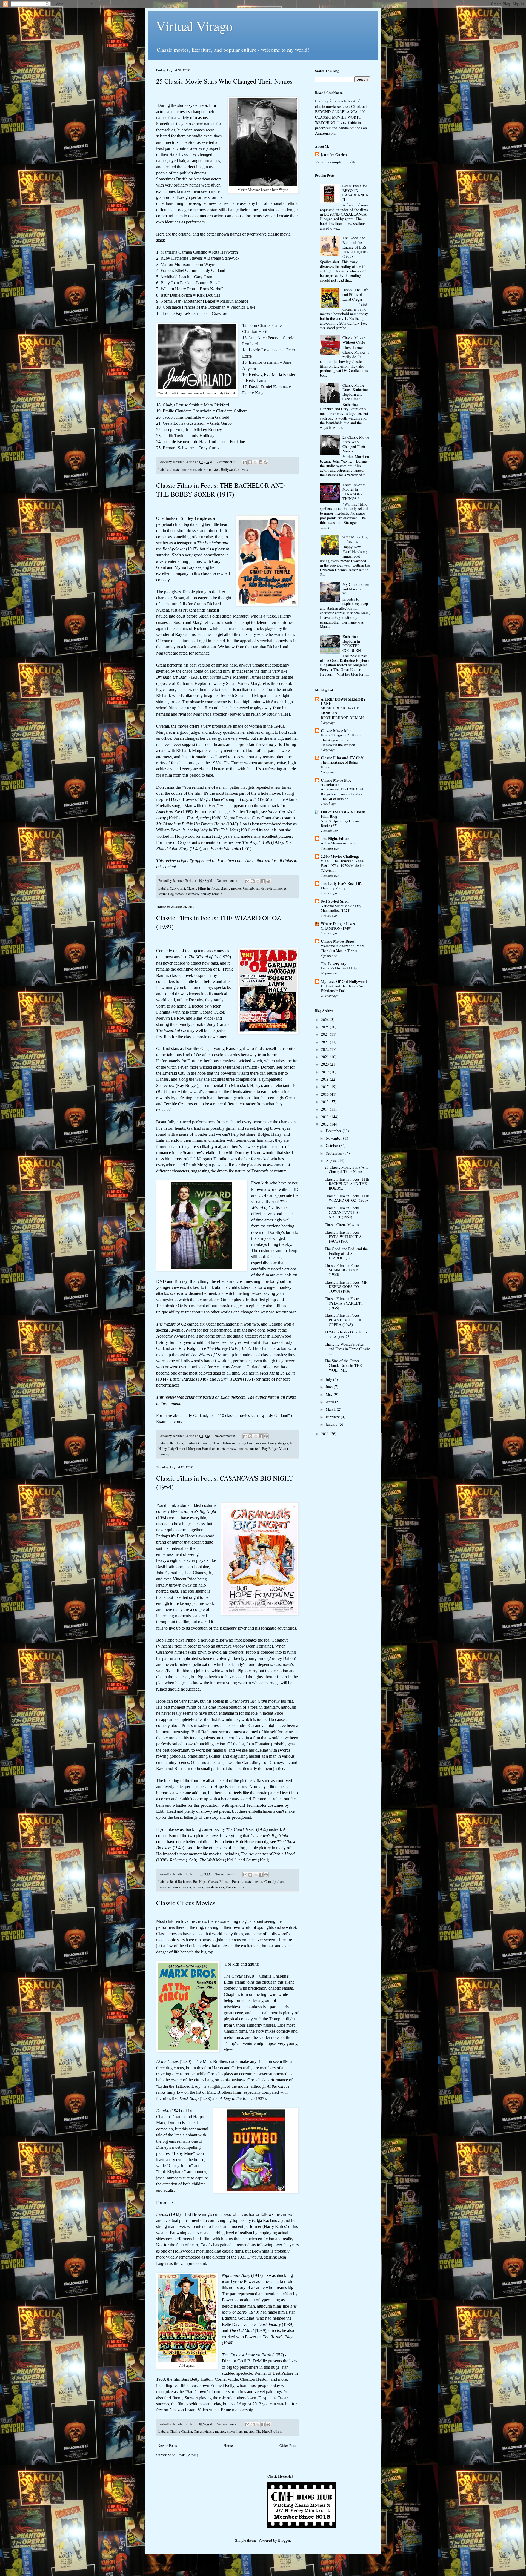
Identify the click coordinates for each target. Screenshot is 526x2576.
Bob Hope (200, 1882)
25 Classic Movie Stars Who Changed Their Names (224, 81)
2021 (325, 1057)
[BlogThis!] (250, 462)
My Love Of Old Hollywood (344, 981)
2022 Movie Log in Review (355, 539)
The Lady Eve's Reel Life (341, 883)
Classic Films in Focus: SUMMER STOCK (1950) (343, 1270)
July (329, 1379)
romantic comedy (187, 894)
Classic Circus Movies (186, 1903)
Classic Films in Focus (203, 888)
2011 (325, 1434)
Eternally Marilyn (334, 888)
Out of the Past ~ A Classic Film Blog (343, 814)
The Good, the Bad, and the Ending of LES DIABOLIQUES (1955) (355, 247)
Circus (198, 2432)
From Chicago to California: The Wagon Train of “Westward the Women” (342, 740)
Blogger (284, 2540)
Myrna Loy (166, 894)
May (330, 1394)
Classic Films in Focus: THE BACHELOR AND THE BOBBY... (347, 1184)
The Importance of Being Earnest (339, 765)
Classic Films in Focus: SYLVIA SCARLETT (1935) (344, 1303)
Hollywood (228, 470)
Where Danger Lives (338, 924)
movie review (265, 888)
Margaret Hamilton (202, 1449)
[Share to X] (255, 462)
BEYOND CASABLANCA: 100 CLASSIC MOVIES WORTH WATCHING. (340, 117)
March (331, 1409)
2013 (325, 1117)
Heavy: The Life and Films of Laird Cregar (355, 295)
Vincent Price (235, 1887)
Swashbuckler (214, 1887)
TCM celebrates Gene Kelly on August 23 (346, 1334)
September (335, 1153)
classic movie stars (183, 470)
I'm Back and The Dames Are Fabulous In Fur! (342, 988)
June (330, 1387)
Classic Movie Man (336, 731)
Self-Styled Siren (335, 901)
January (332, 1424)
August (332, 1161)
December (334, 1131)
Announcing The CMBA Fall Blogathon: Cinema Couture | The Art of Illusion (343, 794)
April (330, 1402)
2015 (325, 1102)
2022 (325, 1049)
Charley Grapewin (197, 1443)
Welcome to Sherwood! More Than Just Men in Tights (343, 948)
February (333, 1417)
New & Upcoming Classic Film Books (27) (344, 823)
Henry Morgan (278, 1443)
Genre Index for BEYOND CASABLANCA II (355, 193)
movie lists (235, 2432)
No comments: (227, 881)
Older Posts (288, 2446)
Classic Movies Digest (338, 941)
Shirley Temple (211, 894)
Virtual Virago (194, 26)
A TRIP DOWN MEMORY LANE (343, 701)
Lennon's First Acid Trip (339, 968)
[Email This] (245, 462)
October (332, 1145)
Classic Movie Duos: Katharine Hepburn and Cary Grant (355, 392)
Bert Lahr (176, 1443)
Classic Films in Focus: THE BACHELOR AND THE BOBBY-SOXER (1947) (220, 490)
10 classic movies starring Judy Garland (254, 1415)
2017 (325, 1087)
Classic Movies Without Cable (354, 340)
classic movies (209, 470)
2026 (325, 1019)
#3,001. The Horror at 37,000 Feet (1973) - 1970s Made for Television (342, 866)
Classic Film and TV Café (342, 758)
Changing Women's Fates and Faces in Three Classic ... (347, 1349)
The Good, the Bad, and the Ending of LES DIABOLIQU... (346, 1253)
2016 (325, 1094)
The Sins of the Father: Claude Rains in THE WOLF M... (343, 1365)
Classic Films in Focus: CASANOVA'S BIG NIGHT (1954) (343, 1213)
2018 (325, 1079)
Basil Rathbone (181, 1882)
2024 (325, 1034)
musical (255, 1449)
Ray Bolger (270, 1449)
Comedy (249, 888)
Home (228, 2446)
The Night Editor (335, 838)
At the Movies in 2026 (338, 843)
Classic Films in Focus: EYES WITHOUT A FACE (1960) (343, 1237)
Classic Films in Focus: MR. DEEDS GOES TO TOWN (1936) (347, 1287)
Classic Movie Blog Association (336, 782)
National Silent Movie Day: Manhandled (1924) (342, 908)
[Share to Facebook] (261, 462)
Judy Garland (177, 1449)
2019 (325, 1072)
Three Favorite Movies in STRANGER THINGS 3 (354, 492)
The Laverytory (334, 964)
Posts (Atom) (188, 2455)
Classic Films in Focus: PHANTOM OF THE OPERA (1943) (344, 1320)
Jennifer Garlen (334, 155)
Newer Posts (167, 2446)
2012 (325, 1124)
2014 (325, 1109)
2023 (325, 1042)
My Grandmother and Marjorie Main (356, 589)
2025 (325, 1027)
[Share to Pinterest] (266, 462)
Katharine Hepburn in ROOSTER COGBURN (352, 643)
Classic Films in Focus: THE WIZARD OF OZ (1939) (347, 1198)
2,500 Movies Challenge (340, 856)
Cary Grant (178, 888)
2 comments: (226, 462)
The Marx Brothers (269, 2432)
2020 (325, 1064)
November (334, 1138)
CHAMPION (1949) (336, 928)
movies (243, 470)
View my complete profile (335, 162)
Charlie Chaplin (181, 2432)
